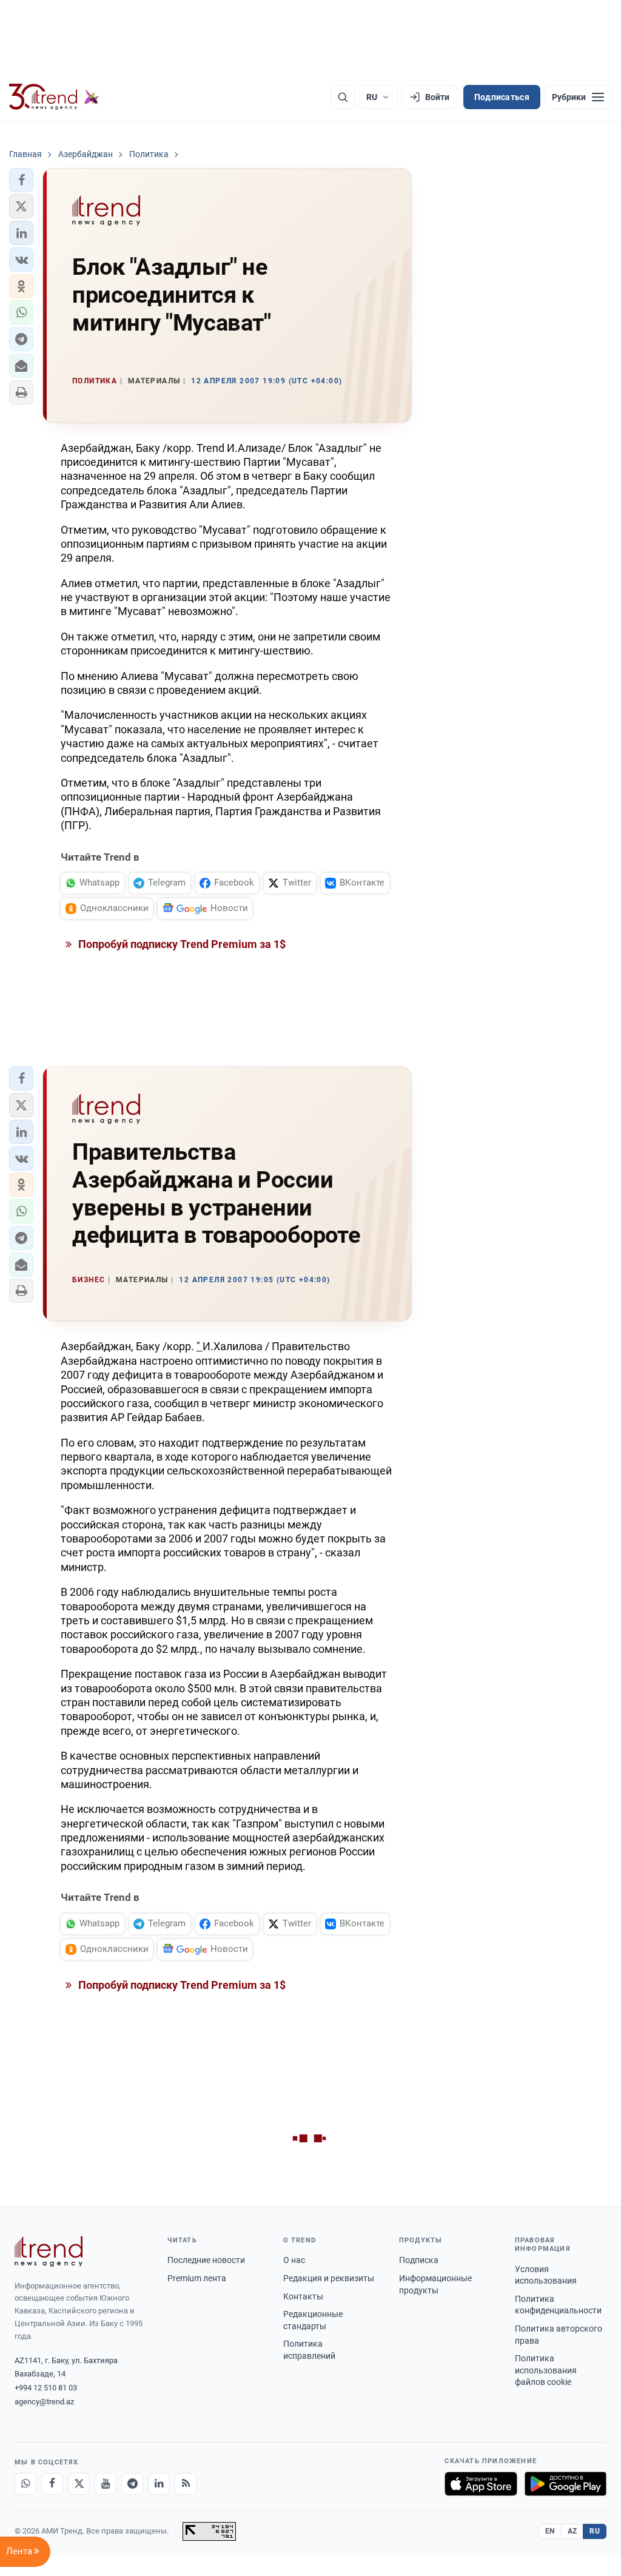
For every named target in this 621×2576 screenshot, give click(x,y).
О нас (294, 2260)
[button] (21, 180)
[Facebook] (52, 2484)
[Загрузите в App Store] (481, 2484)
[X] (79, 2484)
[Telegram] (132, 2484)
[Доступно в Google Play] (566, 2484)
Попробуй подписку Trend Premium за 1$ (181, 944)
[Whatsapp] (25, 2484)
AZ (572, 2531)
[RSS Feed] (186, 2484)
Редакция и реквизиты (329, 2278)
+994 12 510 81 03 (46, 2388)
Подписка (419, 2260)
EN (550, 2531)
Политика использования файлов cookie (546, 2370)
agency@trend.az (44, 2402)
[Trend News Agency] (49, 2251)
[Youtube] (106, 2484)
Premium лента (197, 2278)
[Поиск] (343, 97)
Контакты (303, 2296)
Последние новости (206, 2260)
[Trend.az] (54, 97)
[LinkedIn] (159, 2484)
